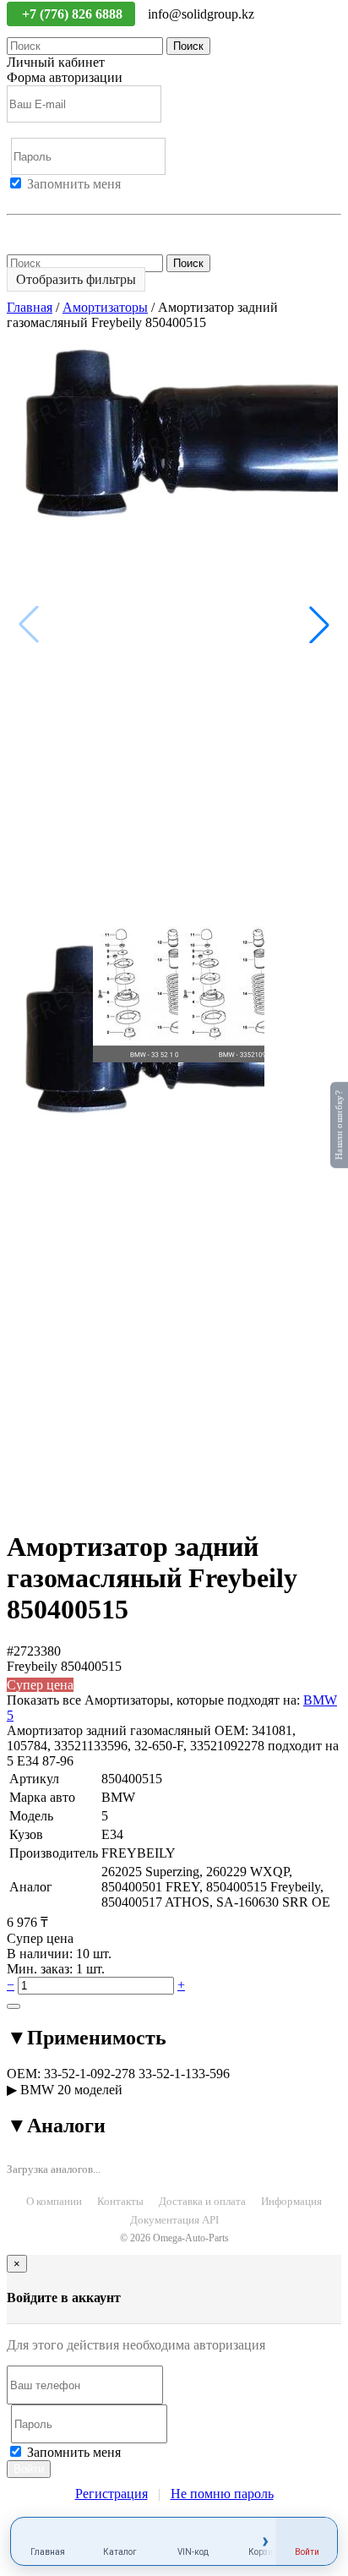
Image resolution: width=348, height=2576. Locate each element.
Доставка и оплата (202, 2201)
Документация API (174, 2220)
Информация (291, 2201)
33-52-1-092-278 (90, 2074)
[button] (319, 625)
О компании (54, 2201)
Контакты (120, 2201)
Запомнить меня (74, 184)
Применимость (87, 2038)
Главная (30, 307)
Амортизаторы (105, 307)
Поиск (188, 46)
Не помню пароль (58, 229)
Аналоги (56, 2126)
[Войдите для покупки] (14, 2006)
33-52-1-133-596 (184, 2074)
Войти (25, 199)
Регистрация (84, 199)
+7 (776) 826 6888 (74, 14)
